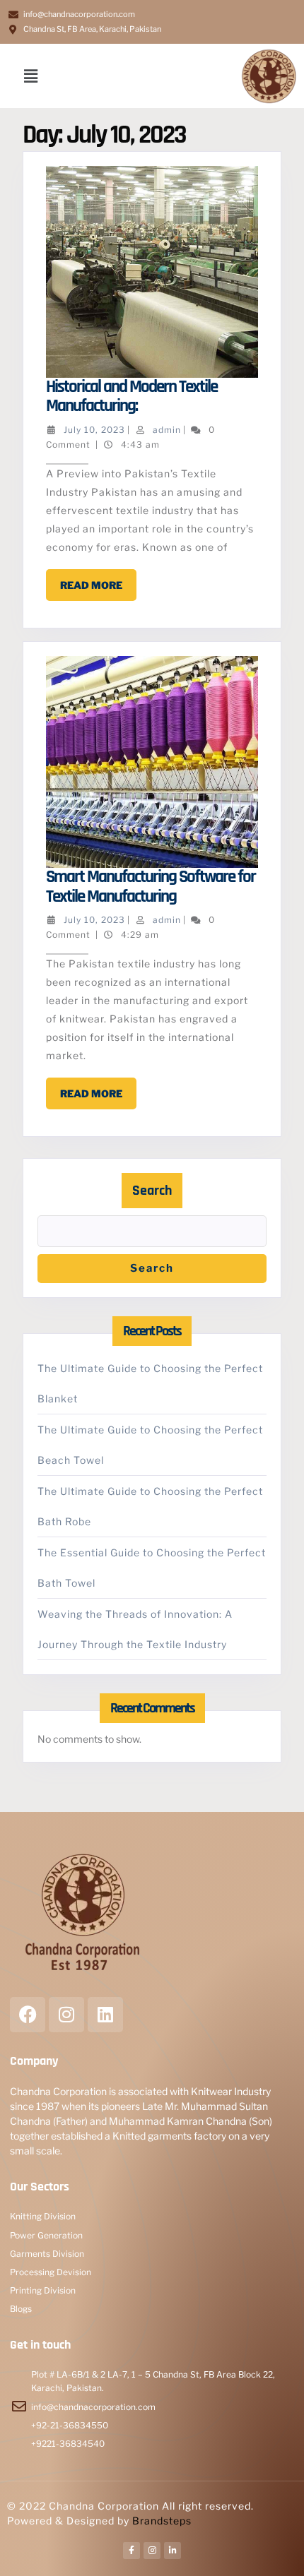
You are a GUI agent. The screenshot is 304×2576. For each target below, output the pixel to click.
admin (167, 430)
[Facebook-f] (131, 2551)
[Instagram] (66, 2015)
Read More (98, 580)
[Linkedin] (105, 2015)
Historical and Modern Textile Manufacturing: (131, 397)
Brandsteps (162, 2521)
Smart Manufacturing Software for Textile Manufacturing (151, 887)
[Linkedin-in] (173, 2551)
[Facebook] (28, 2015)
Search (152, 1191)
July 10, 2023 (94, 430)
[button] (31, 76)
